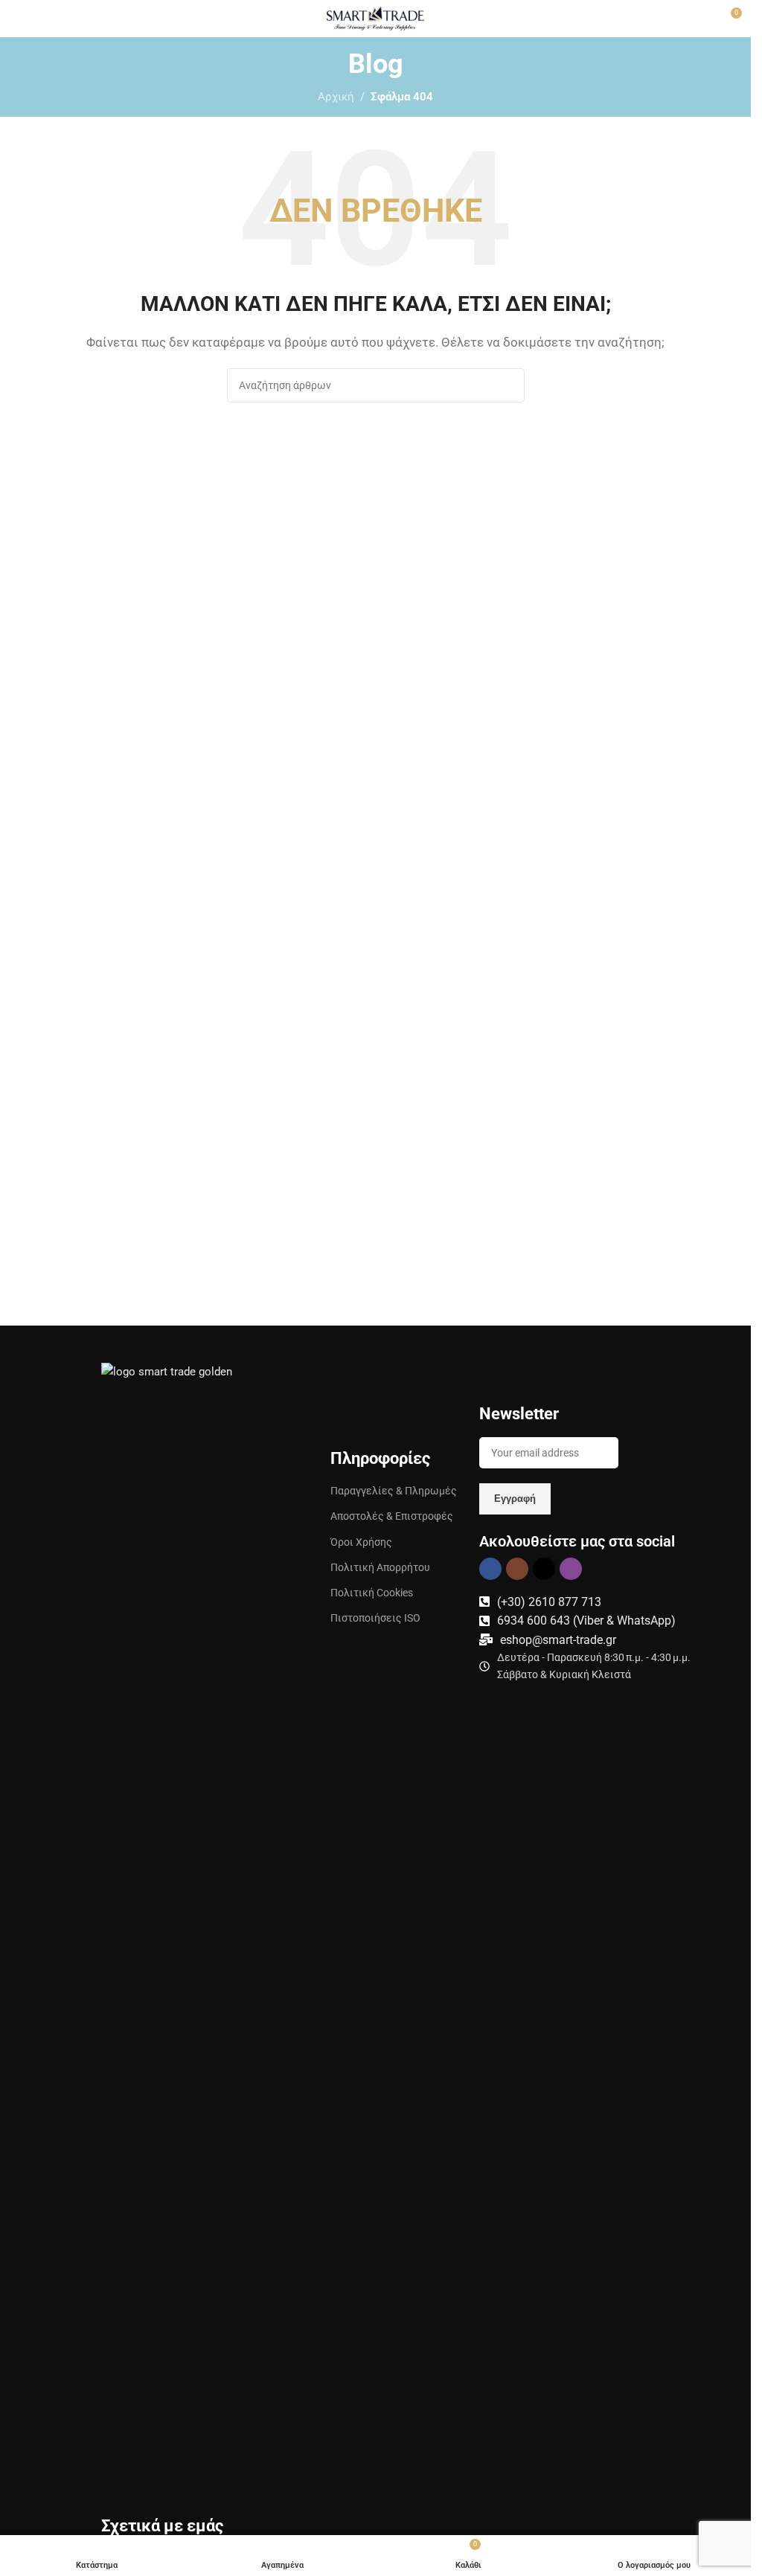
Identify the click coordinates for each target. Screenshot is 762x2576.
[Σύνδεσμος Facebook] (490, 1569)
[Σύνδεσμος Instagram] (517, 1569)
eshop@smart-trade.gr (558, 1640)
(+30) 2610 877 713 (549, 1602)
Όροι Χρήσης (361, 1542)
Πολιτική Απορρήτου (380, 1567)
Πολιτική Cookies (372, 1593)
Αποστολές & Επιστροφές (392, 1516)
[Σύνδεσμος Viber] (571, 1569)
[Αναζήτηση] (508, 385)
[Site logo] (375, 18)
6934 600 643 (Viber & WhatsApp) (586, 1621)
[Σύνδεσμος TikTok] (544, 1569)
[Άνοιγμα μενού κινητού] (17, 19)
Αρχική (336, 97)
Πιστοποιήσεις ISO (375, 1618)
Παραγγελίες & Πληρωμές (394, 1491)
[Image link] (181, 1919)
